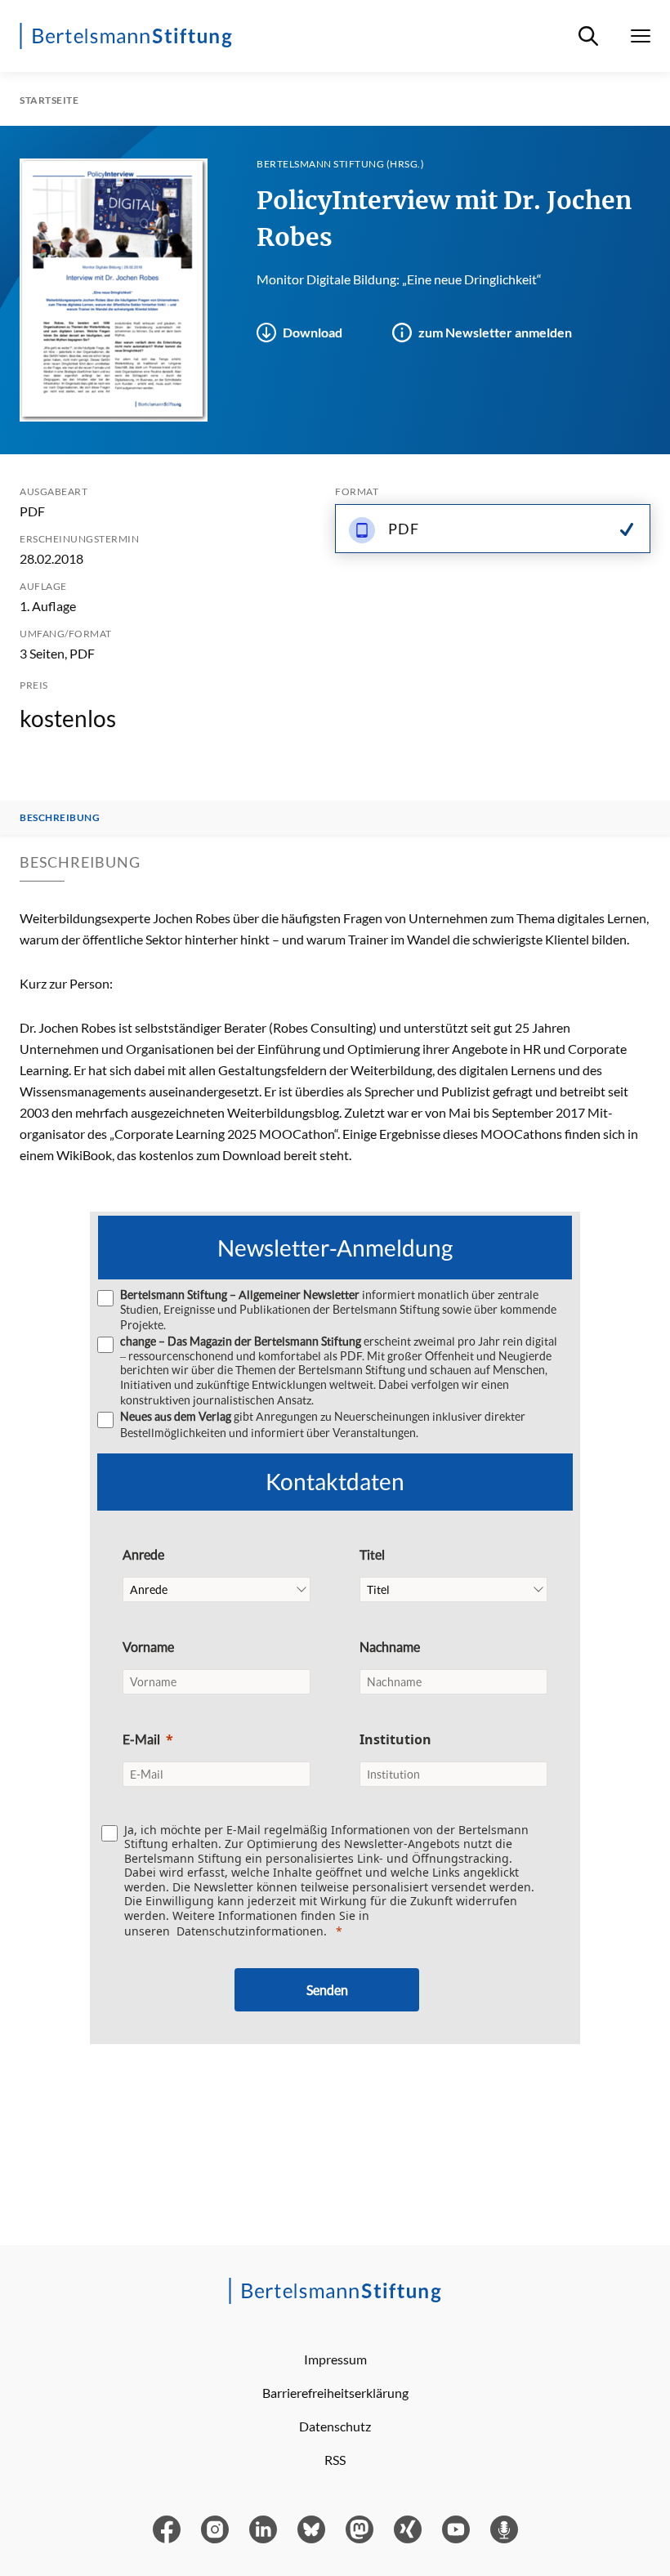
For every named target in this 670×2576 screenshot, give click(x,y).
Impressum (335, 2359)
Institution (395, 1739)
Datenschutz (335, 2426)
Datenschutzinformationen (250, 1931)
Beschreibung (60, 818)
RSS (335, 2460)
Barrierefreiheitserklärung (335, 2393)
